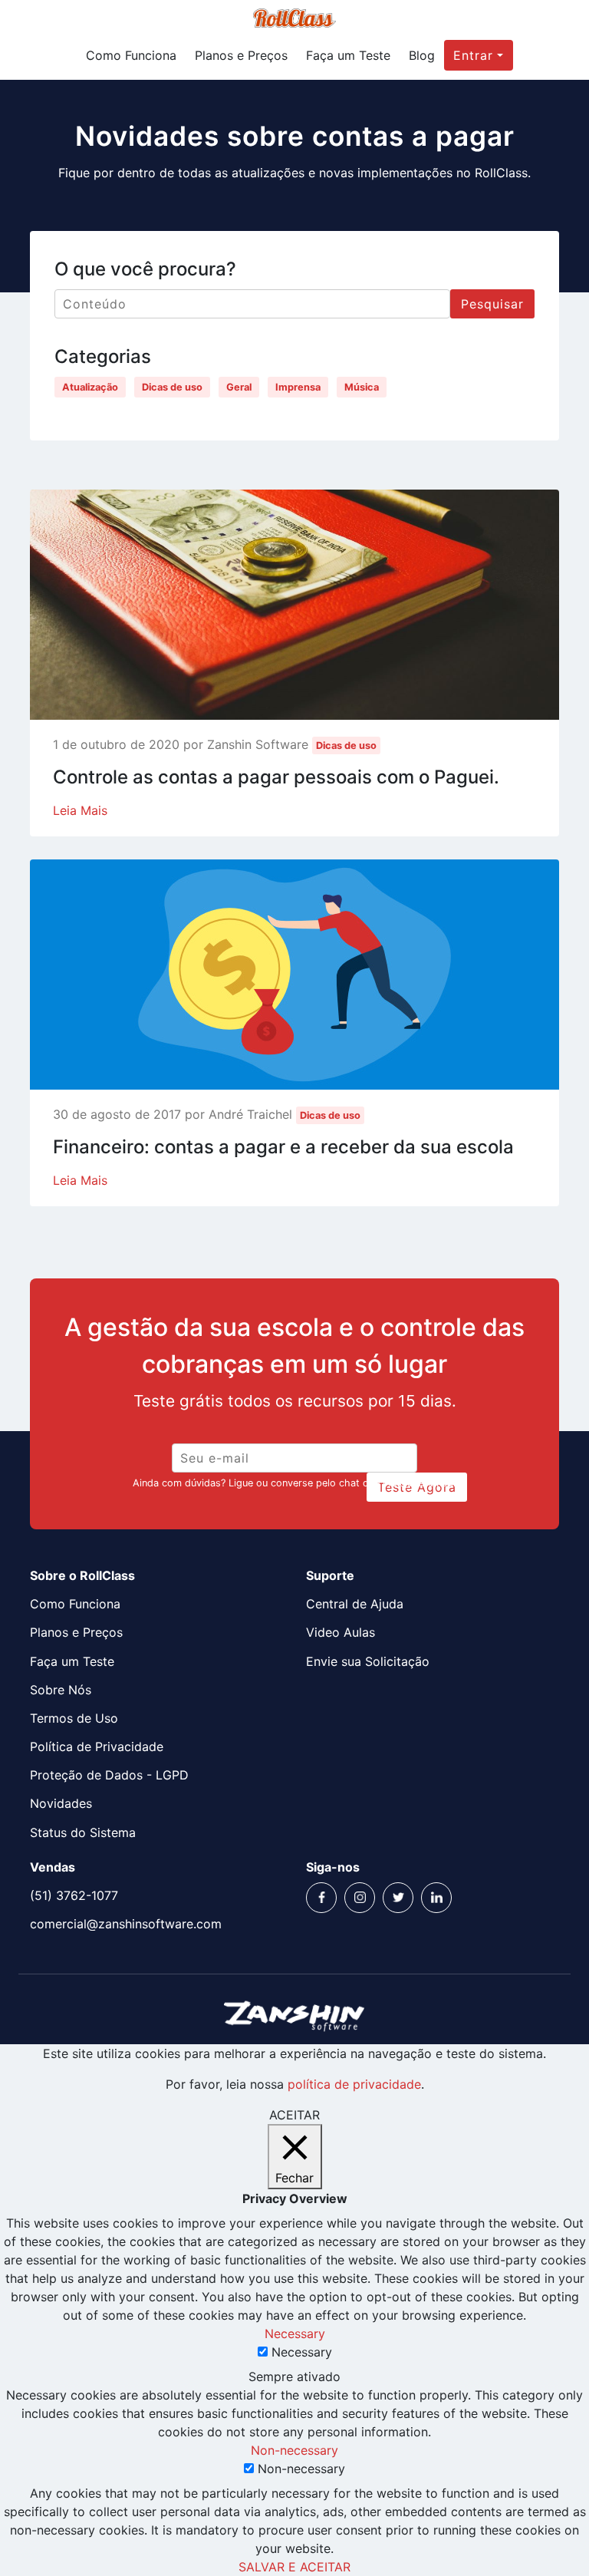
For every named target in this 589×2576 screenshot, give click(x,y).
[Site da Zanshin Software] (294, 2015)
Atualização (90, 387)
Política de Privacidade (97, 1746)
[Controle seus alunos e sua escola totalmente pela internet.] (295, 23)
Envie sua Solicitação (368, 1661)
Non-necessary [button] (294, 2450)
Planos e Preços (241, 55)
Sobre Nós (61, 1690)
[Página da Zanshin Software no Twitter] (398, 1898)
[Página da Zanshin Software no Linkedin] (436, 1898)
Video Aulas (341, 1632)
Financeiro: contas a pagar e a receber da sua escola (283, 1147)
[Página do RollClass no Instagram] (360, 1898)
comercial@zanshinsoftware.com (126, 1924)
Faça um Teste (348, 55)
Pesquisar (492, 304)
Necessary (302, 2352)
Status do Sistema (83, 1832)
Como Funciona (131, 55)
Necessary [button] (295, 2334)
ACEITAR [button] (294, 2115)
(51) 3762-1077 (74, 1895)
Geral (239, 387)
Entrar (473, 55)
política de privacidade (354, 2084)
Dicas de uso (172, 387)
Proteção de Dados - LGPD (109, 1775)
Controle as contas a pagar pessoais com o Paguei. (276, 777)
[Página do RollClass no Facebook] (321, 1898)
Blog (422, 55)
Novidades (61, 1803)
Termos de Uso (74, 1718)
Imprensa (298, 387)
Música (362, 387)
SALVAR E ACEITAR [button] (294, 2567)
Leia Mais (80, 810)
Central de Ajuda (355, 1604)
